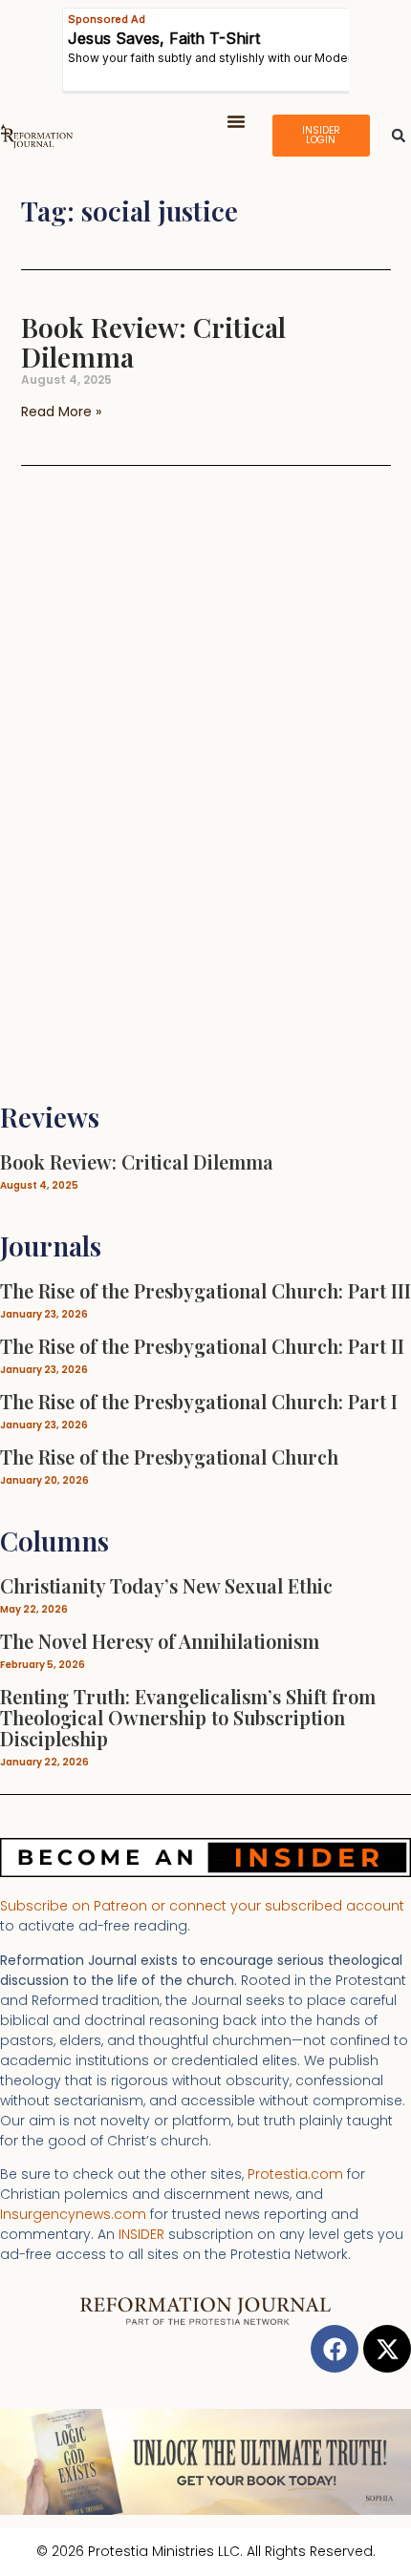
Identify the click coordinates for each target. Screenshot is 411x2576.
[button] (237, 121)
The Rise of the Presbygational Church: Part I (199, 1401)
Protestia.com (295, 2174)
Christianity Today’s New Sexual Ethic (166, 1585)
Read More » (61, 412)
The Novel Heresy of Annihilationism (160, 1641)
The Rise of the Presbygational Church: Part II (202, 1346)
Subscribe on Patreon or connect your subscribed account (202, 1906)
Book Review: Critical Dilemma (153, 342)
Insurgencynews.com (73, 2214)
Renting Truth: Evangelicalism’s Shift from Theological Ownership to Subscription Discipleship (188, 1717)
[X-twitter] (387, 2349)
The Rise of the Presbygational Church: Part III (205, 1290)
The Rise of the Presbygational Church (169, 1457)
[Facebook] (335, 2349)
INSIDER (141, 2234)
